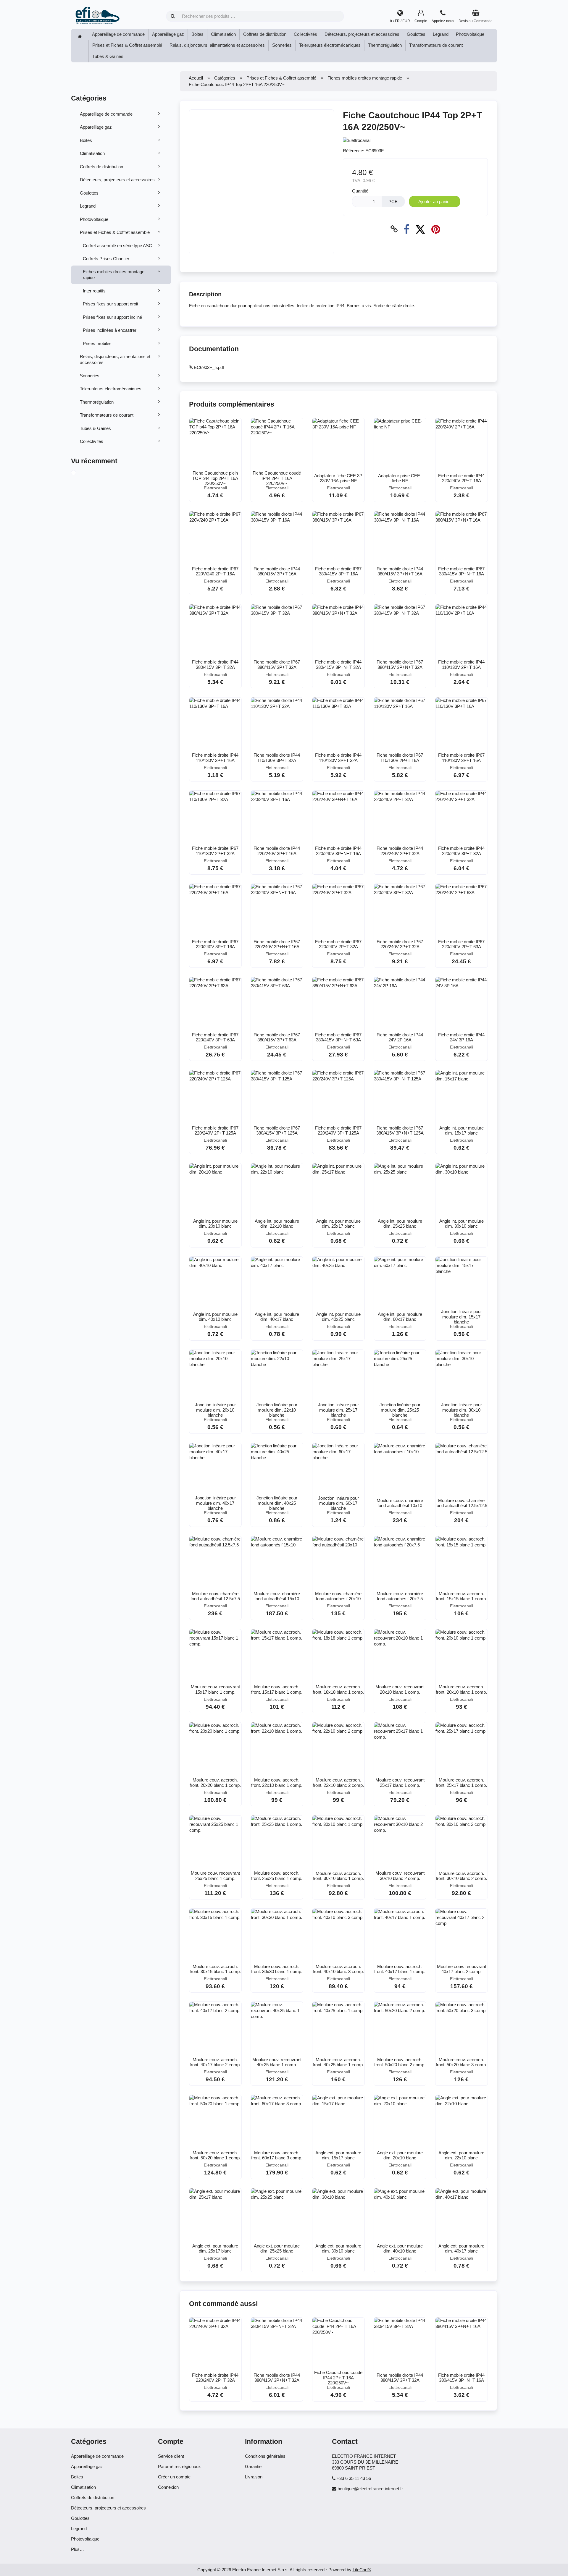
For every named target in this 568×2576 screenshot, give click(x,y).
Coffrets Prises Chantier (106, 259)
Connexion (168, 2487)
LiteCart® (362, 2570)
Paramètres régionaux (179, 2466)
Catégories (225, 78)
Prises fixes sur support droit (110, 304)
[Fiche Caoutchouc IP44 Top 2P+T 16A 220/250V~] (80, 473)
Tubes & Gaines (108, 56)
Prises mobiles (97, 343)
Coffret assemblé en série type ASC (117, 246)
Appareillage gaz (168, 34)
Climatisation (223, 34)
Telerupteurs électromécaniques (330, 45)
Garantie (253, 2466)
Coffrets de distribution (265, 34)
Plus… (78, 2549)
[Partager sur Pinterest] (436, 229)
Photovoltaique (470, 34)
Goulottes (416, 34)
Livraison (254, 2477)
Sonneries (282, 45)
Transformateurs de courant (436, 45)
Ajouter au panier (435, 202)
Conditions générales (265, 2456)
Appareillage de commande (118, 34)
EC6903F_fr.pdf (209, 367)
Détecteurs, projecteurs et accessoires (362, 34)
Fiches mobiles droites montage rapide (114, 275)
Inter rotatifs (94, 291)
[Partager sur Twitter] (420, 229)
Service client (171, 2456)
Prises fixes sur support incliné (112, 317)
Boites (197, 34)
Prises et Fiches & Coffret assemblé (127, 45)
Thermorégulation (385, 45)
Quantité (360, 191)
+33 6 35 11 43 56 (354, 2478)
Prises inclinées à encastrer (110, 330)
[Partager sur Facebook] (406, 229)
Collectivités (305, 34)
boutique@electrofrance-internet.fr (370, 2489)
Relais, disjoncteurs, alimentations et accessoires (217, 45)
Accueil (196, 78)
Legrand (441, 34)
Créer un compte (174, 2477)
